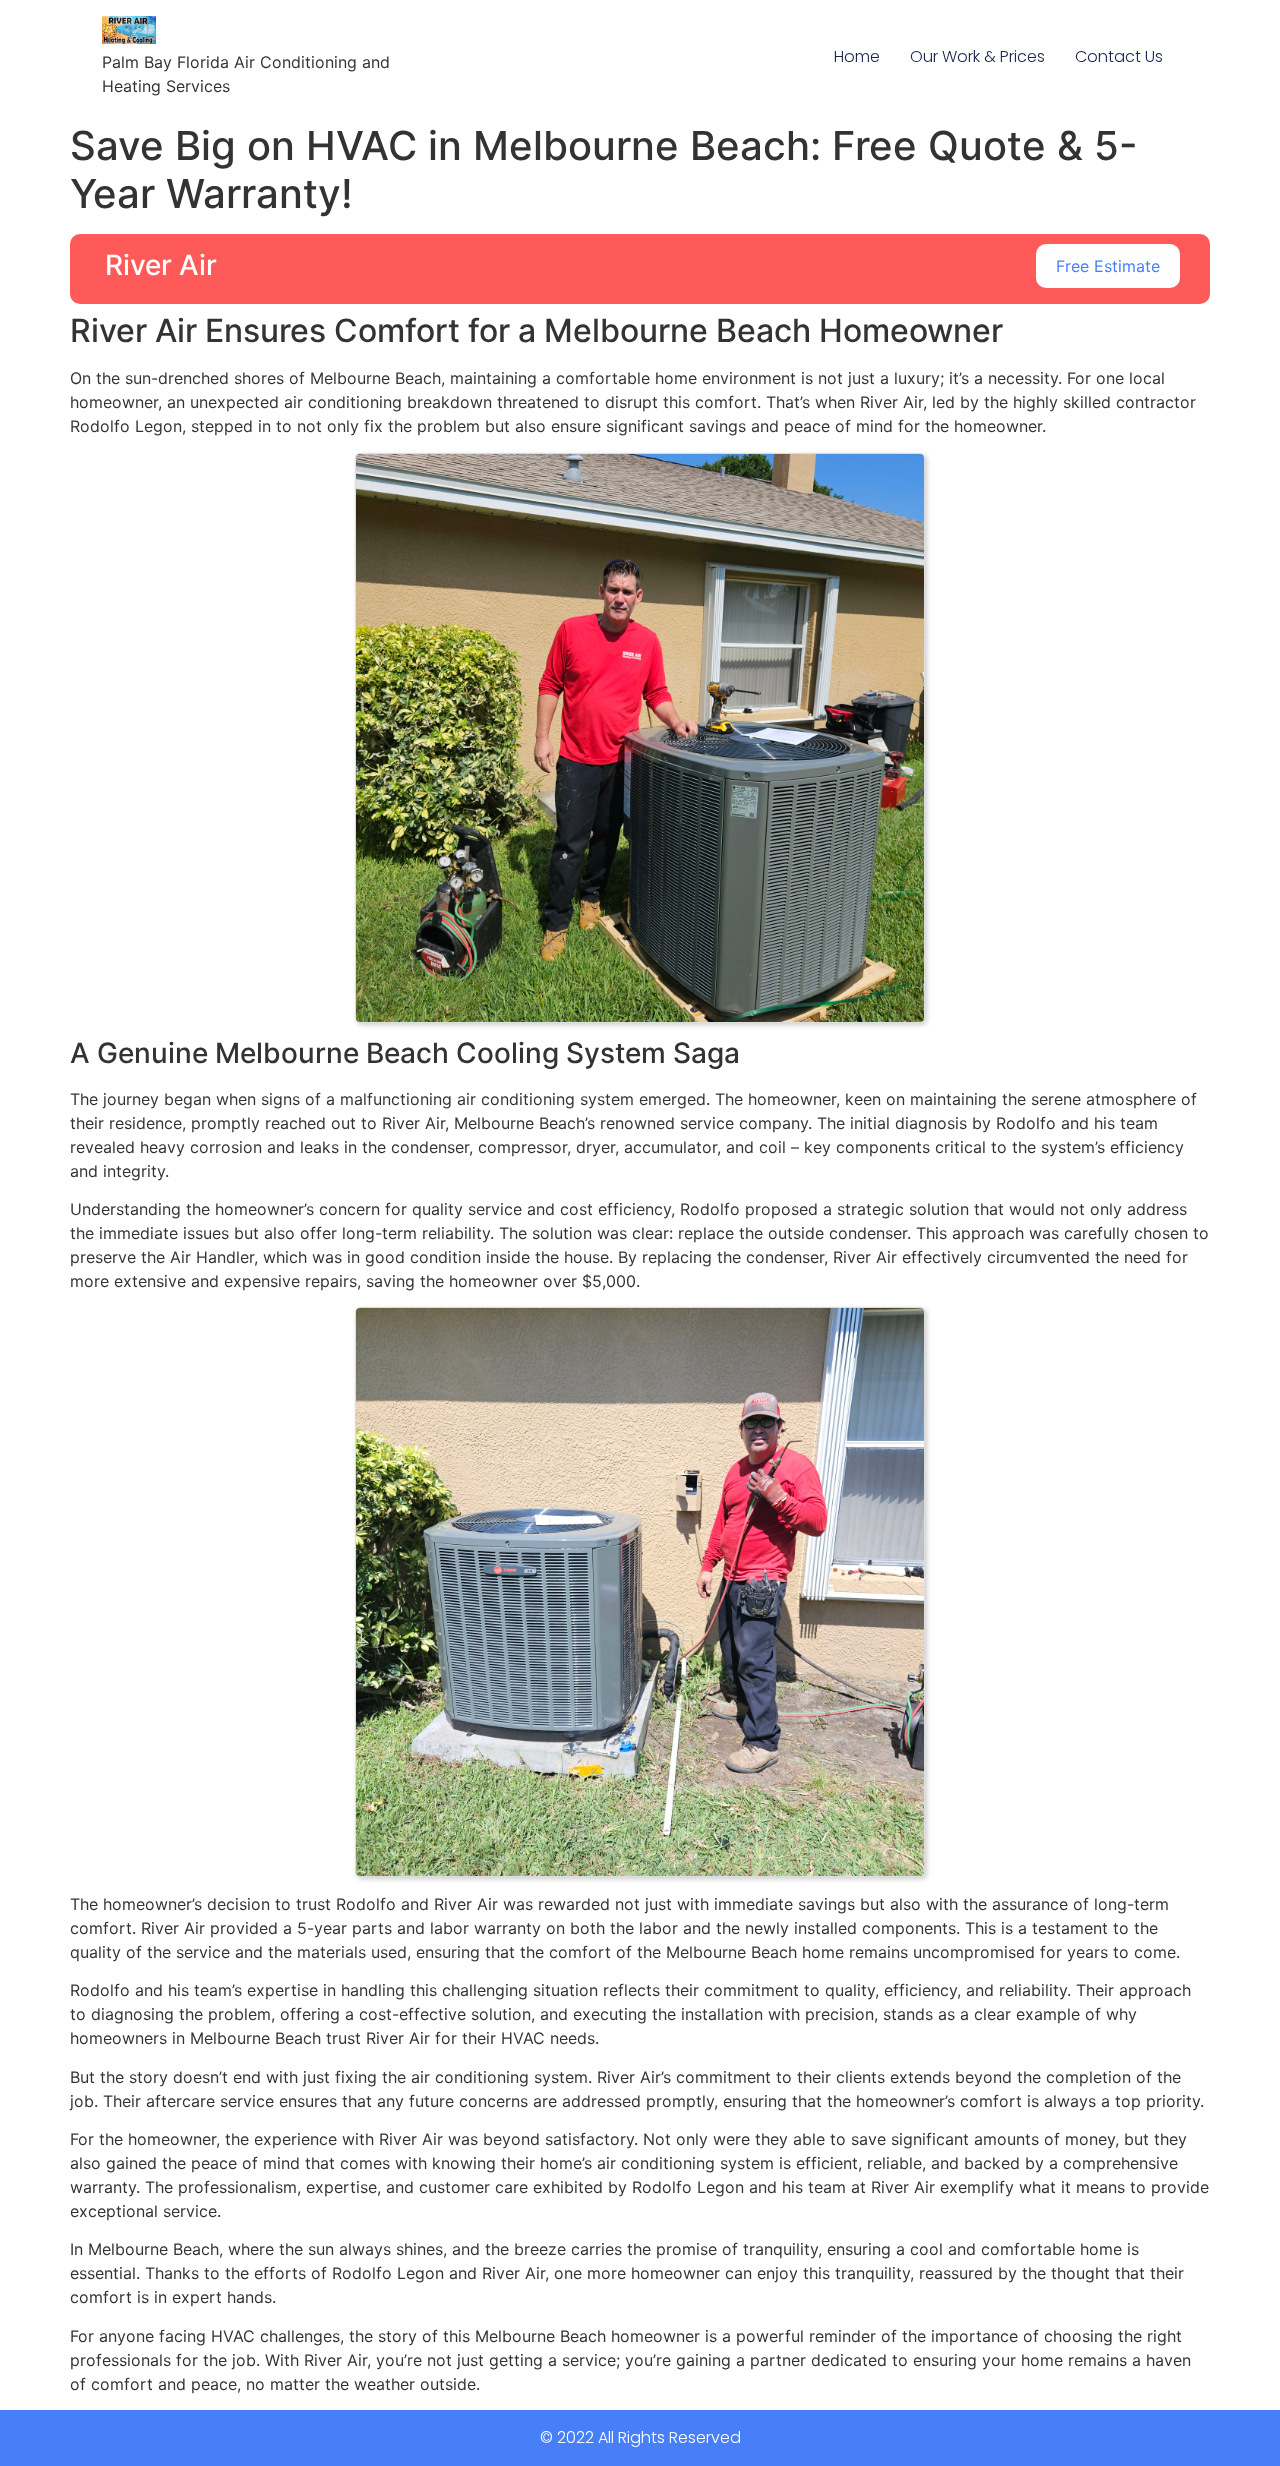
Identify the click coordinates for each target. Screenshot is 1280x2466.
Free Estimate (1108, 266)
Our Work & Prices (977, 56)
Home (857, 56)
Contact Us (1119, 56)
